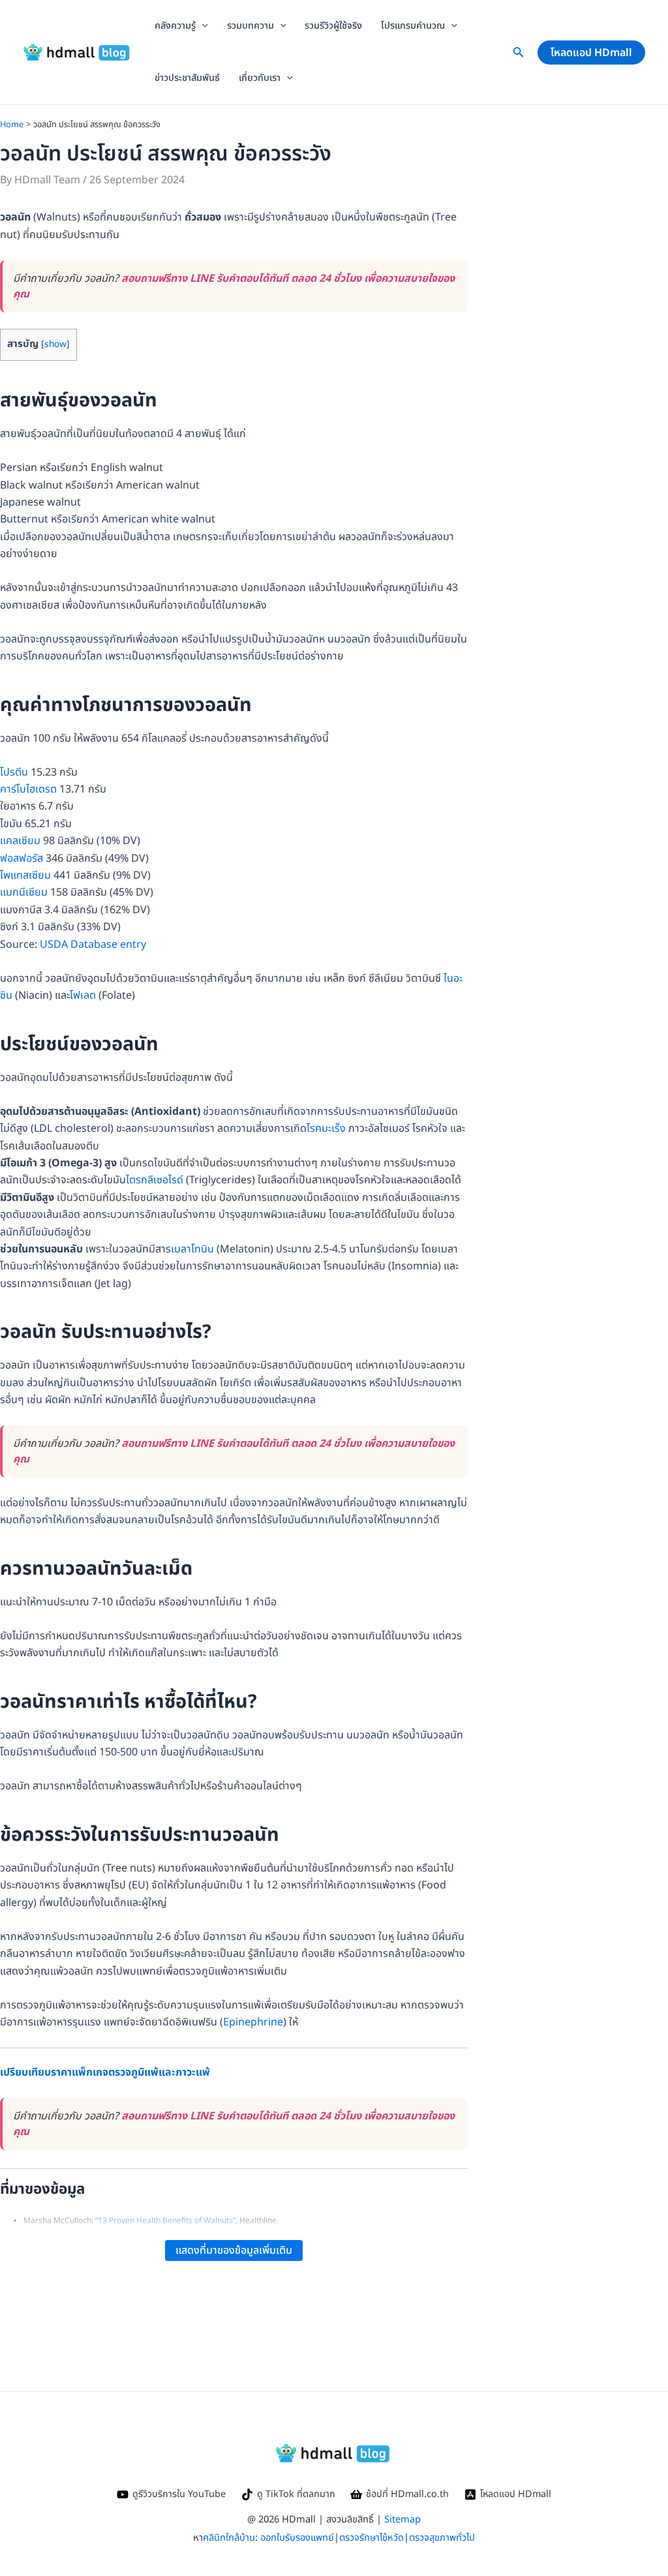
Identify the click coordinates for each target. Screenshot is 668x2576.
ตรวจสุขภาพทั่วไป (442, 2538)
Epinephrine (253, 2022)
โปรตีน (14, 772)
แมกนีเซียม (24, 892)
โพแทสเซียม (25, 875)
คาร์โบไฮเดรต (28, 789)
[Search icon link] (519, 55)
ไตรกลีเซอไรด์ (155, 1180)
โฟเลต (83, 995)
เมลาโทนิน (192, 1249)
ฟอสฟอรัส (22, 858)
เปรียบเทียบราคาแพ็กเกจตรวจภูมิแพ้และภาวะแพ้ (105, 2072)
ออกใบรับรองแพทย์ (297, 2538)
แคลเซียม (20, 841)
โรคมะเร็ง (326, 1129)
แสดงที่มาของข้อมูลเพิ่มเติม (234, 2250)
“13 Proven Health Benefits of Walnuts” (165, 2220)
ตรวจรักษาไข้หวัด (372, 2538)
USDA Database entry (93, 945)
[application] (202, 26)
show (55, 344)
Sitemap (402, 2520)
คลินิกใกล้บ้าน (229, 2538)
